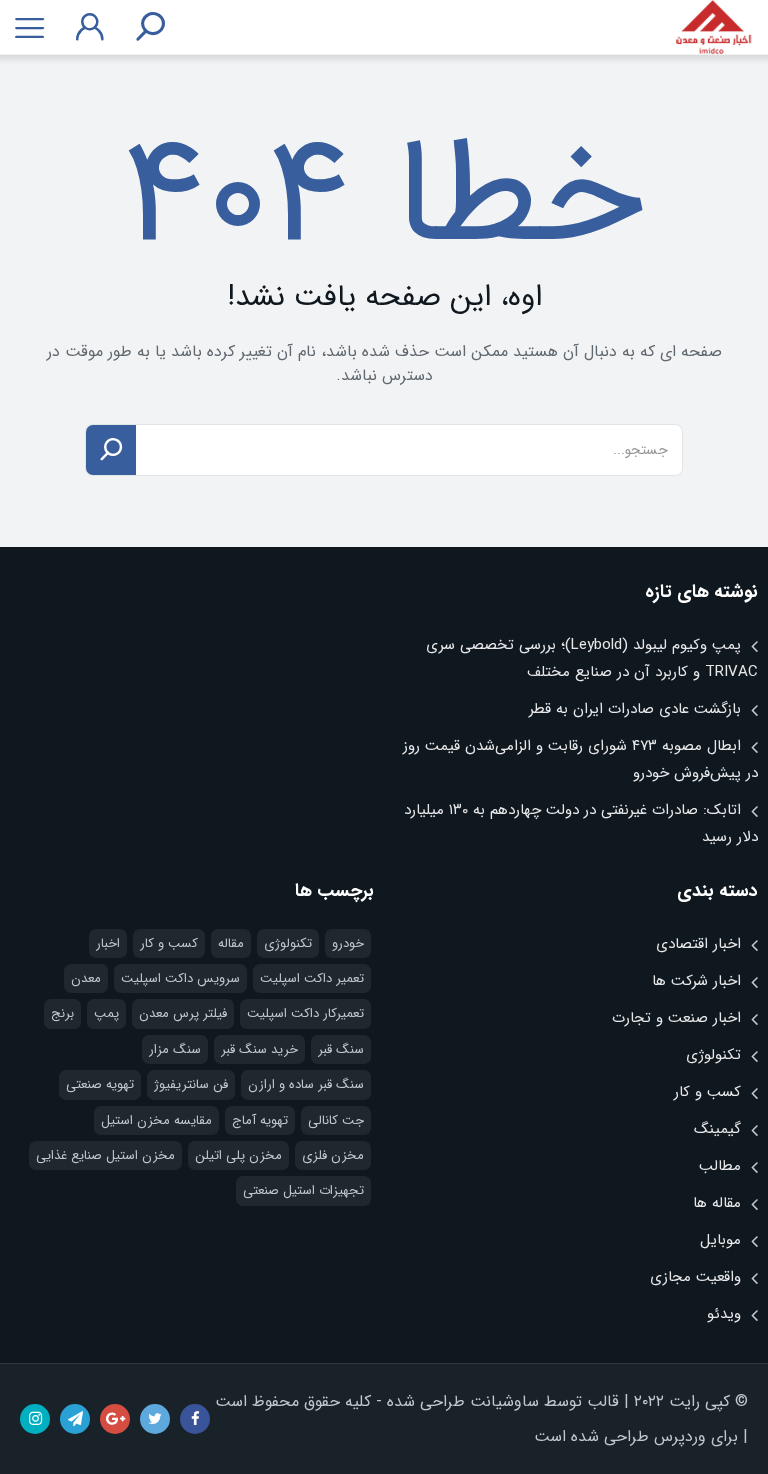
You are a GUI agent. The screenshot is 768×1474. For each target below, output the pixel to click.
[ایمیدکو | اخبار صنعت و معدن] (713, 27)
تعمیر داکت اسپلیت (312, 978)
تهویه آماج (260, 1120)
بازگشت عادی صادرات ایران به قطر (635, 709)
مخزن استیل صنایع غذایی (105, 1155)
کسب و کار (707, 1092)
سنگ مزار (175, 1049)
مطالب (720, 1166)
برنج (62, 1013)
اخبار (108, 943)
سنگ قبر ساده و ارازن (306, 1084)
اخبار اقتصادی (698, 944)
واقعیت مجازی (695, 1277)
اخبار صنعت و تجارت (676, 1018)
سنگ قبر (341, 1049)
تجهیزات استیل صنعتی (303, 1190)
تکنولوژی (713, 1055)
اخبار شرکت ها (696, 981)
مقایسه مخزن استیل (156, 1120)
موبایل (720, 1240)
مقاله (231, 943)
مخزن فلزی (333, 1155)
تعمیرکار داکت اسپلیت (305, 1013)
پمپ (106, 1013)
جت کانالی (336, 1120)
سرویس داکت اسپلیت (180, 978)
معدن (86, 978)
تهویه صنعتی (100, 1084)
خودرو (348, 943)
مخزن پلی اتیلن (238, 1155)
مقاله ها (717, 1203)
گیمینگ (717, 1129)
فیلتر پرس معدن (183, 1013)
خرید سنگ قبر (259, 1049)
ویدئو (724, 1314)
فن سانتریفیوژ (191, 1084)
